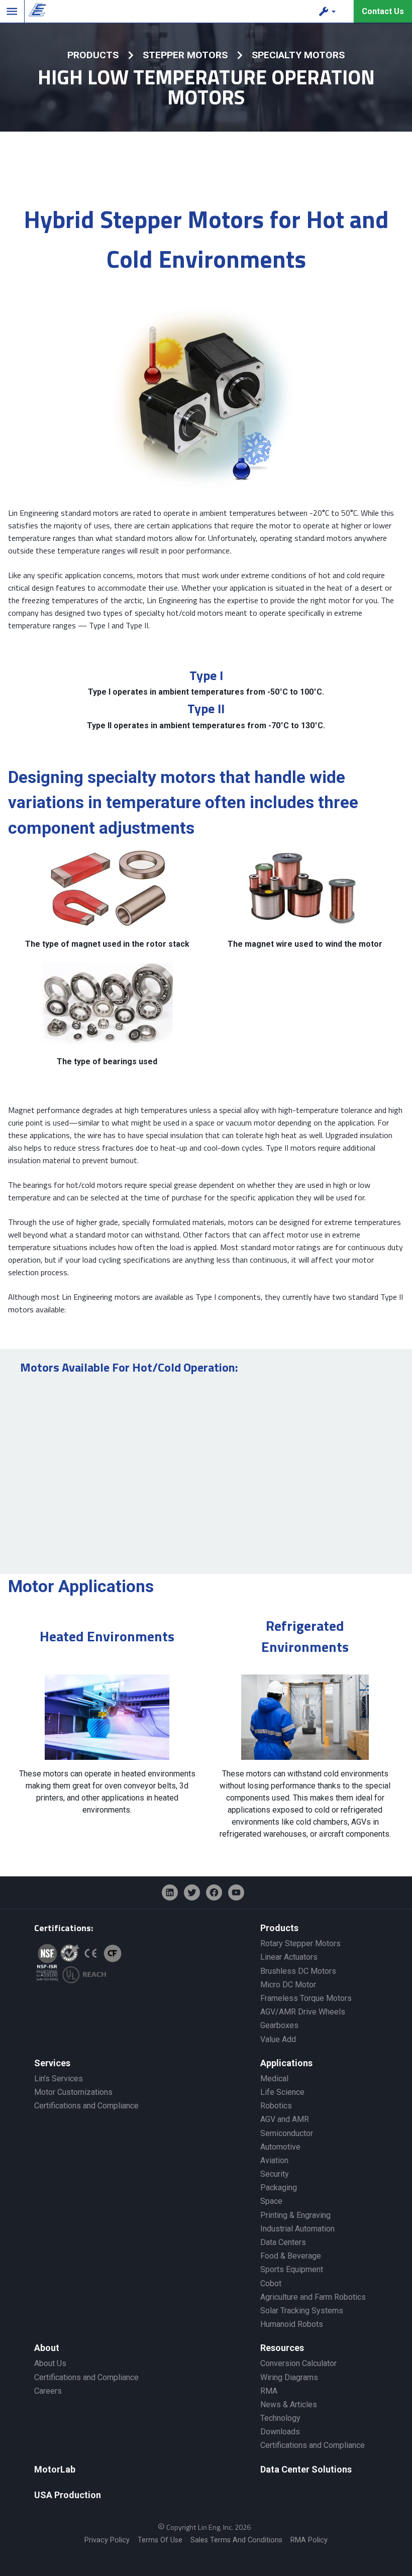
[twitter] (192, 1892)
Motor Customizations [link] (73, 2092)
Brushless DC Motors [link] (298, 1971)
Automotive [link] (280, 2147)
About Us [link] (50, 2363)
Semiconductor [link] (287, 2133)
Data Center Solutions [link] (306, 2469)
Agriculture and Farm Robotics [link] (313, 2297)
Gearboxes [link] (279, 2025)
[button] (329, 12)
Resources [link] (282, 2348)
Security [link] (275, 2174)
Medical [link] (274, 2079)
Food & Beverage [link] (291, 2256)
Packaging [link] (279, 2188)
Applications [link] (286, 2063)
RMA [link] (269, 2391)
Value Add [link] (278, 2039)
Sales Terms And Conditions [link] (236, 2540)
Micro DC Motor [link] (288, 1985)
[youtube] (236, 1892)
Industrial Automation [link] (297, 2229)
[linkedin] (170, 1892)
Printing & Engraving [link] (295, 2215)
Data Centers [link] (283, 2242)
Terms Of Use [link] (160, 2540)
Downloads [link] (280, 2432)
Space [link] (271, 2201)
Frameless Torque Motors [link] (306, 1998)
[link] (35, 12)
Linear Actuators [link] (289, 1957)
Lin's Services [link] (59, 2079)
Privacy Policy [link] (107, 2540)
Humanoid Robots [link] (292, 2324)
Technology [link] (280, 2418)
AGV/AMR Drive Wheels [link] (303, 2012)
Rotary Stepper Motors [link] (300, 1943)
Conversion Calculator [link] (298, 2363)
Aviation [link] (274, 2160)
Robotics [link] (276, 2106)
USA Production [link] (68, 2495)
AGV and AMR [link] (285, 2119)
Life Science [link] (282, 2092)
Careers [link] (48, 2391)
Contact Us (383, 11)
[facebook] (214, 1892)
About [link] (47, 2348)
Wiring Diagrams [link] (289, 2377)
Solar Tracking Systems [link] (302, 2311)
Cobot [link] (271, 2283)
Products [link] (279, 1928)
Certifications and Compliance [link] (86, 2106)
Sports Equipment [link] (292, 2269)
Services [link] (52, 2063)
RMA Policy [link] (309, 2540)
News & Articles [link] (289, 2404)
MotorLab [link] (55, 2469)
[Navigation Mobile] (12, 12)
